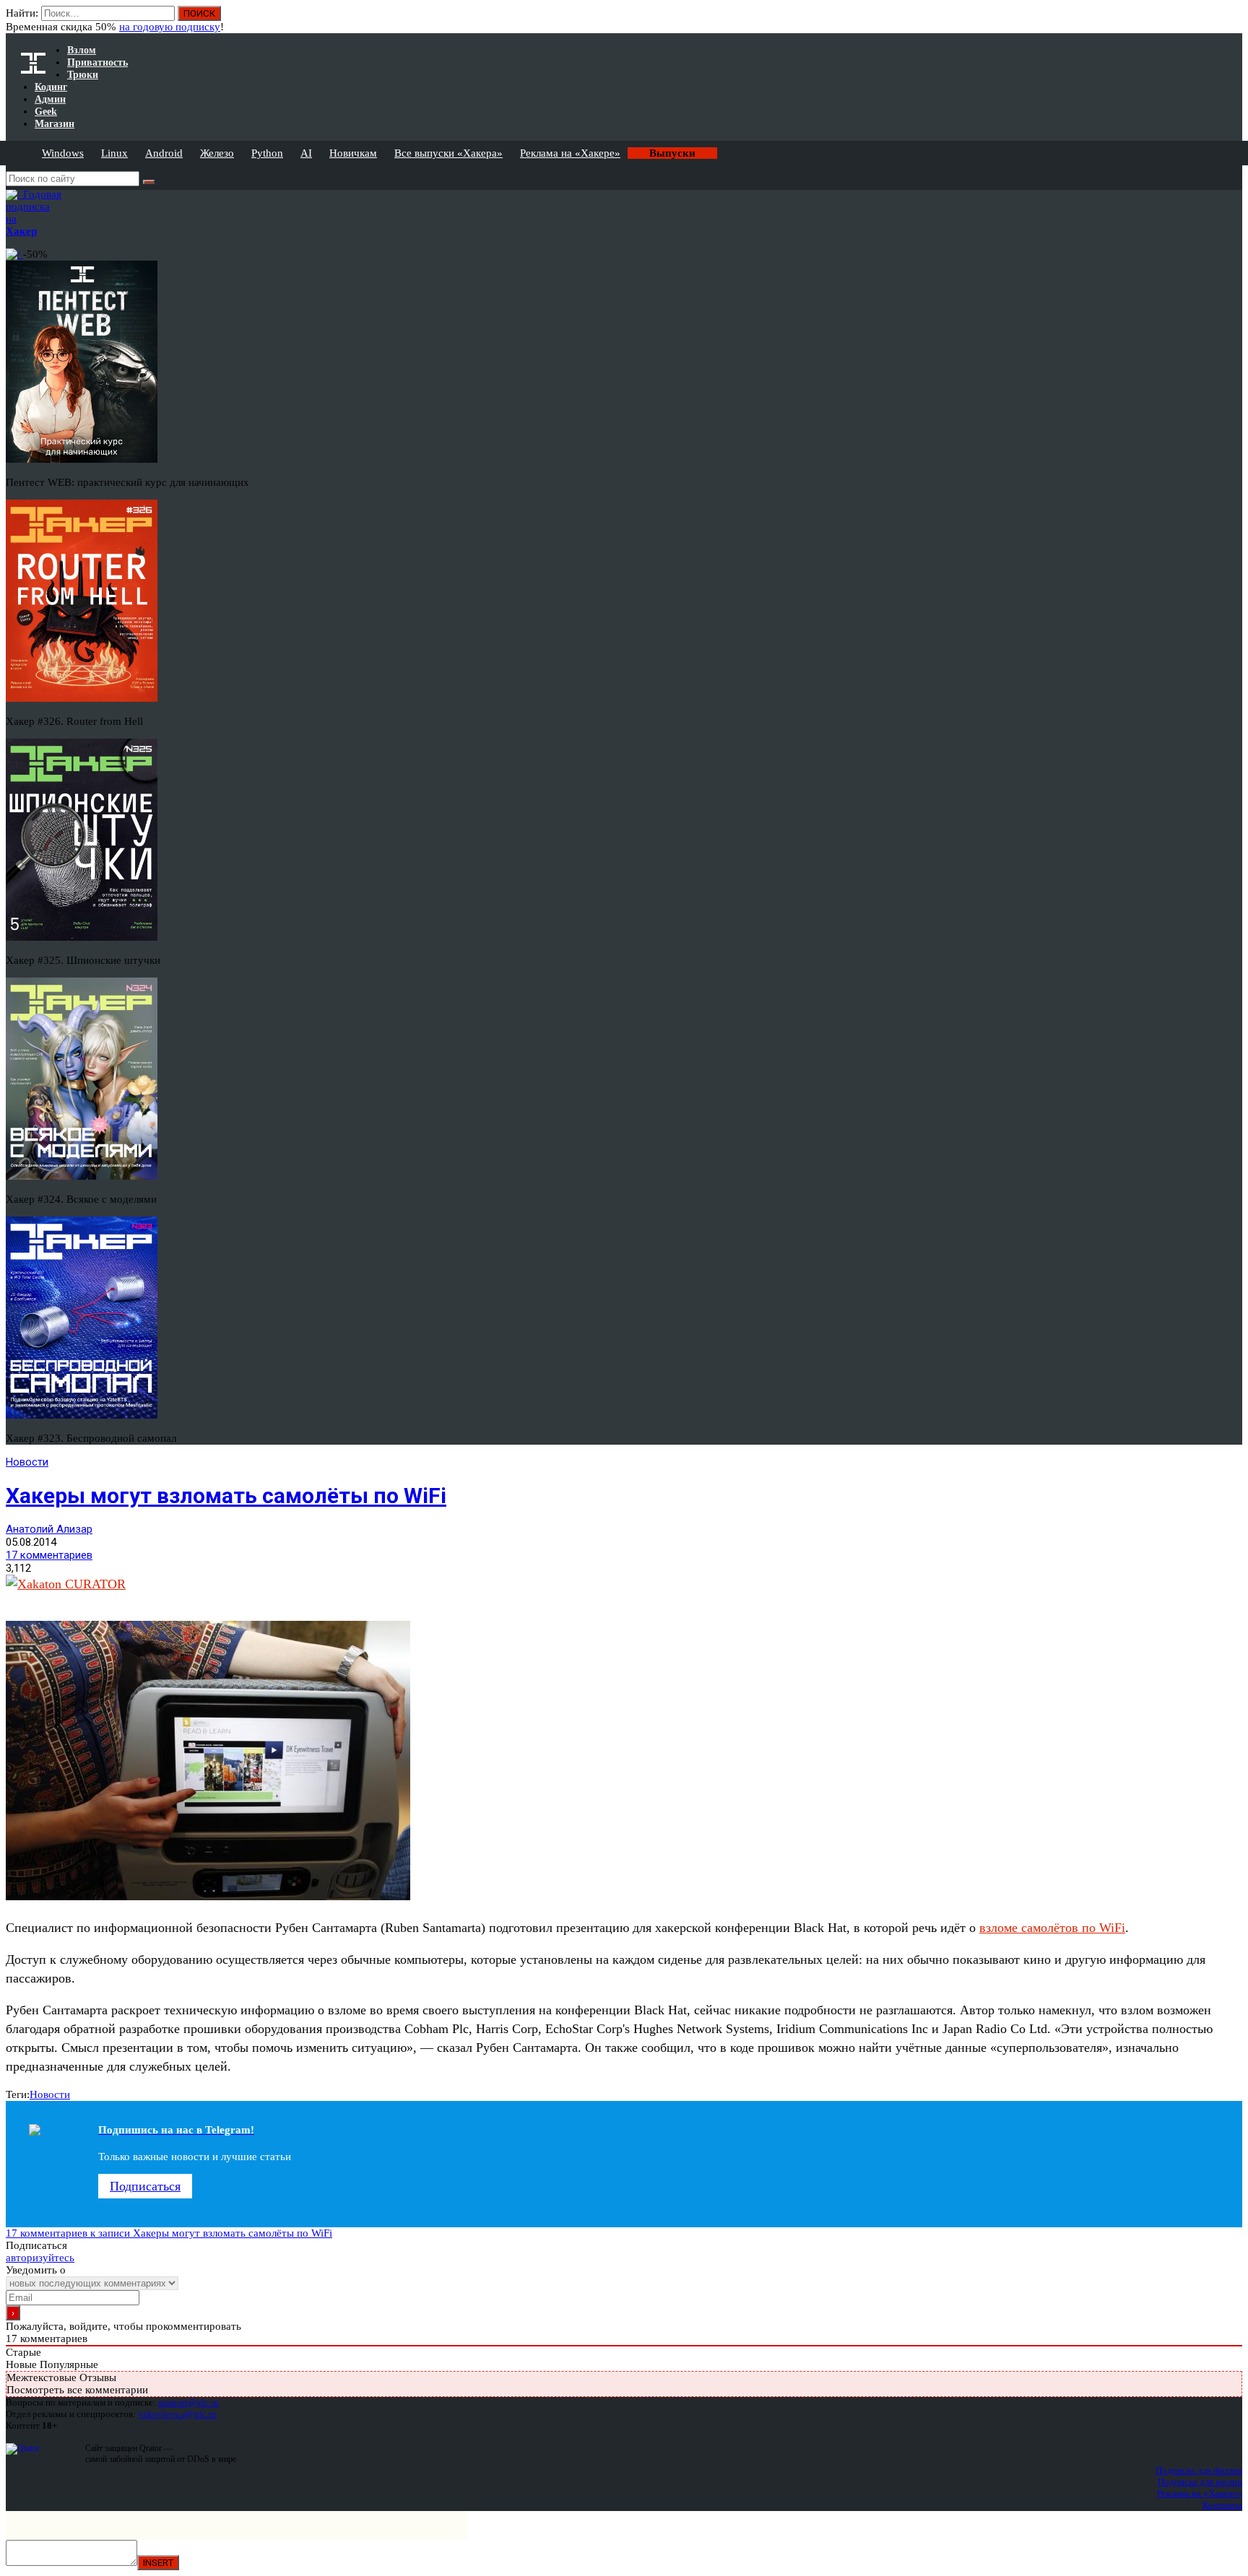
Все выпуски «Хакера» (448, 153)
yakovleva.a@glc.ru (177, 2414)
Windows (63, 153)
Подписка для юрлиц (1200, 2482)
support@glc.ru (188, 2402)
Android (164, 153)
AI (306, 153)
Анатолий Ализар (49, 1529)
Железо (217, 153)
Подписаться (145, 2186)
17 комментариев (49, 1555)
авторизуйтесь (40, 2258)
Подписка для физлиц (1199, 2470)
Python (267, 153)
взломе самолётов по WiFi (1052, 1928)
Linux (114, 153)
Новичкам (353, 153)
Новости (27, 1462)
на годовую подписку (170, 27)
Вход (1232, 20)
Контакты (1222, 2505)
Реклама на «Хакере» (570, 153)
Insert (158, 2563)
